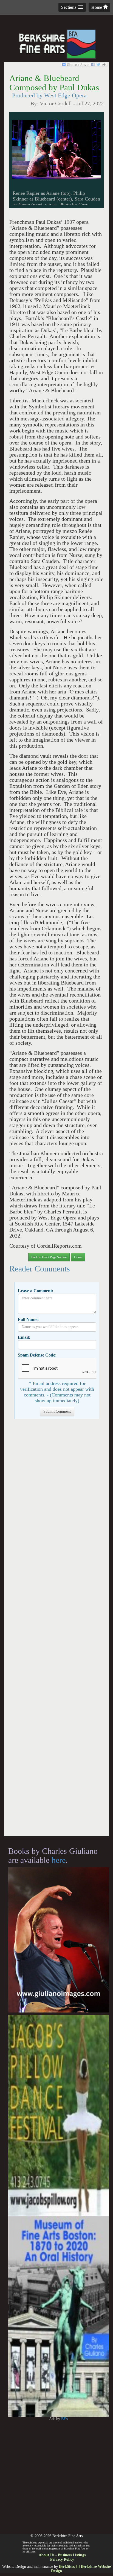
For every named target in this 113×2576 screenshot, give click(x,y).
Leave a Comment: (36, 1291)
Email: (24, 1337)
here (59, 1860)
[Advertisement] (56, 1630)
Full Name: (28, 1319)
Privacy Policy (62, 2559)
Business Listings (72, 2555)
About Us (46, 2555)
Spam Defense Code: (37, 1355)
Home (97, 7)
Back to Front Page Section (49, 1257)
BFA (65, 2419)
